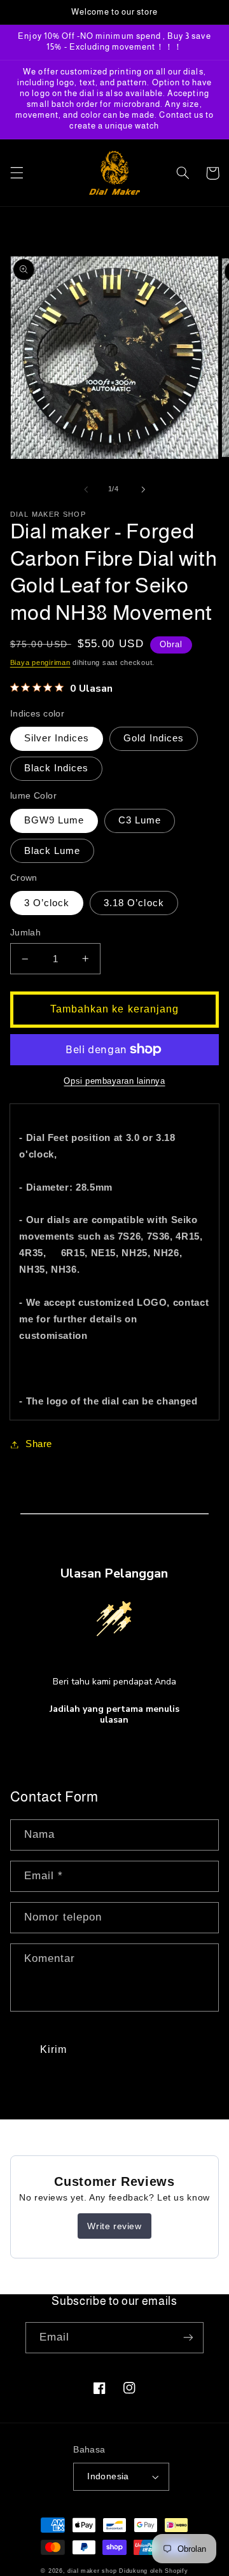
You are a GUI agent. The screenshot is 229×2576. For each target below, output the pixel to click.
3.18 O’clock (134, 903)
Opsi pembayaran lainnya (114, 1081)
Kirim (53, 2049)
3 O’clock (47, 903)
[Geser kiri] (86, 489)
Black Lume (52, 851)
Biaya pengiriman (40, 662)
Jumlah (26, 933)
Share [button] (39, 1444)
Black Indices (57, 768)
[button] (17, 173)
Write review (114, 2226)
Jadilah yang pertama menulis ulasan (114, 1715)
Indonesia (108, 2476)
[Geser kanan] (143, 489)
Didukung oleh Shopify (153, 2571)
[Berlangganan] (188, 2338)
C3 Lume (140, 820)
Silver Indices (57, 738)
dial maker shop (92, 2571)
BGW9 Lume (54, 820)
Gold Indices (154, 738)
